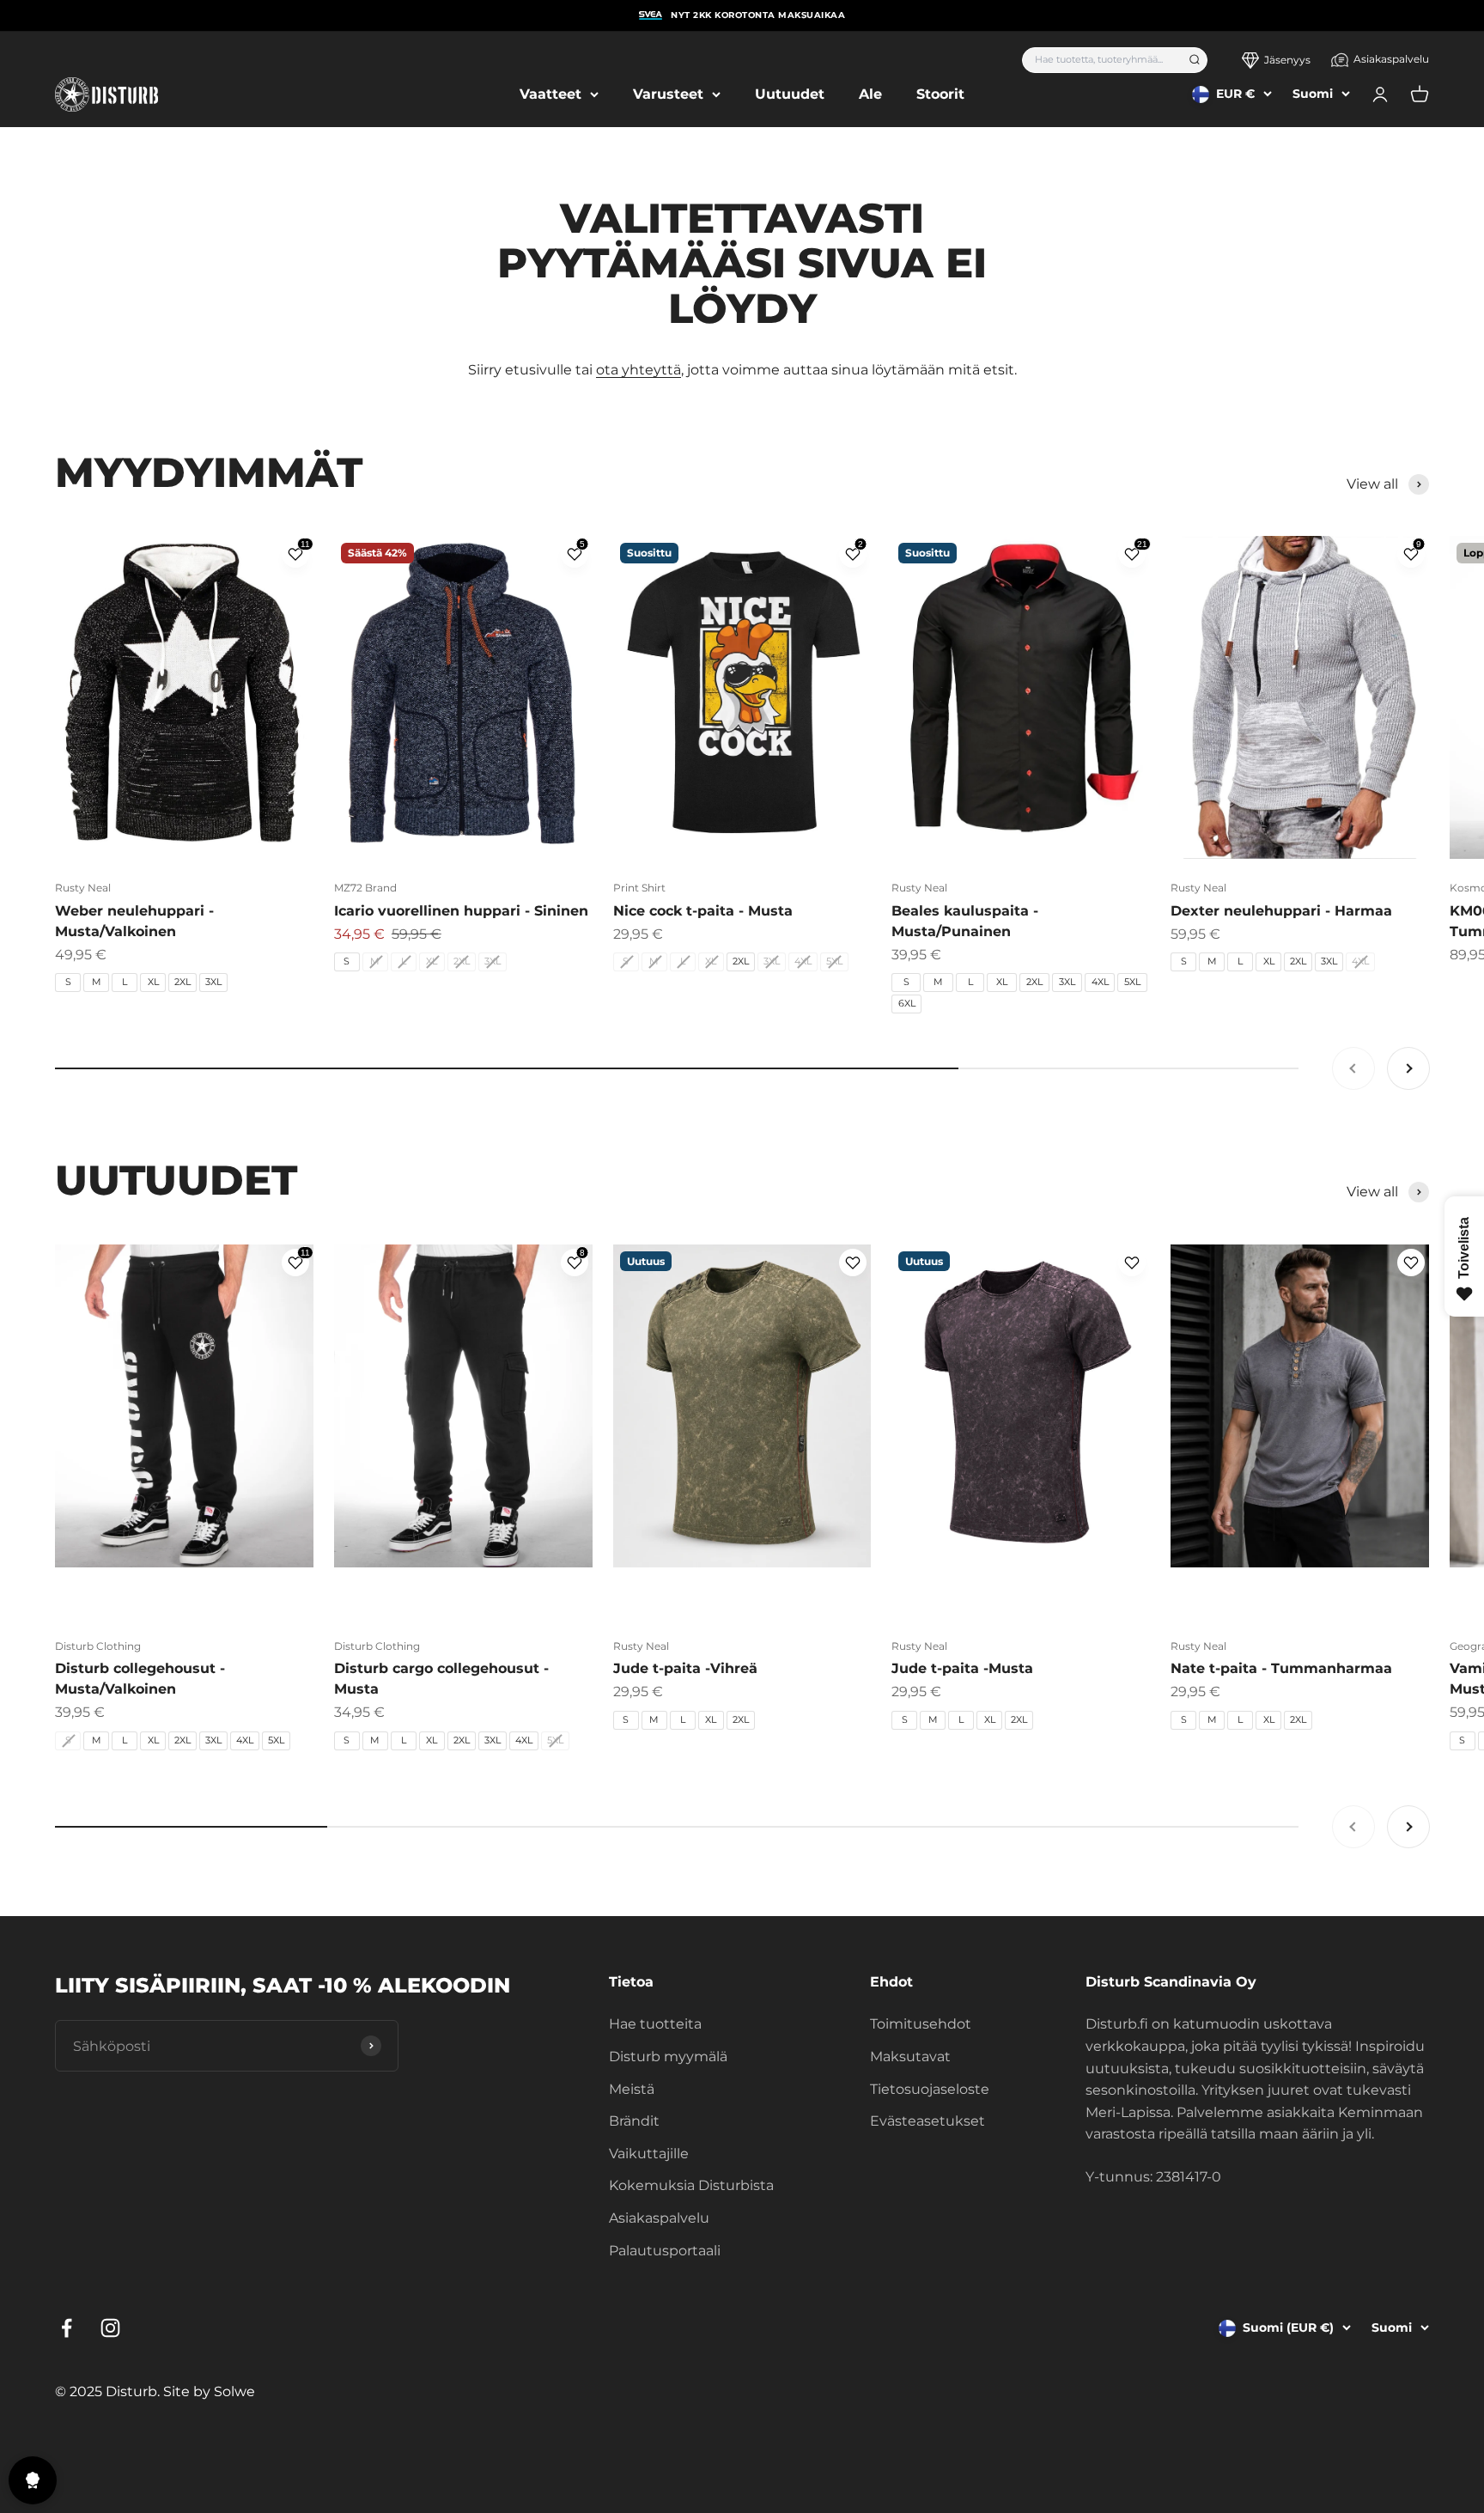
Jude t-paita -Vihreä (685, 1668)
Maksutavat (910, 2057)
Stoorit (940, 94)
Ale (870, 94)
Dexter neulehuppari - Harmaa (1281, 911)
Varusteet (668, 94)
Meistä (632, 2089)
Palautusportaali (665, 2251)
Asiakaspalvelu (1391, 59)
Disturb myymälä (668, 2057)
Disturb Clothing (98, 1646)
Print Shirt (639, 888)
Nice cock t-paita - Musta (703, 911)
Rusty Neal (83, 888)
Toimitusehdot (921, 2024)
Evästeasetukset (927, 2121)
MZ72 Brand (365, 888)
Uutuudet (790, 94)
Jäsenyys (1287, 60)
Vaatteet (550, 94)
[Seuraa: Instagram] (110, 2328)
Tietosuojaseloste (930, 2089)
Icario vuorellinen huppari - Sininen (461, 911)
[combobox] (1100, 60)
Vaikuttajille (649, 2154)
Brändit (634, 2121)
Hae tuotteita (655, 2024)
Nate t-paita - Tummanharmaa (1281, 1668)
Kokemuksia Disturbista (691, 2185)
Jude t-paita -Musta (962, 1668)
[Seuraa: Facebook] (67, 2328)
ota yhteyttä (639, 370)
